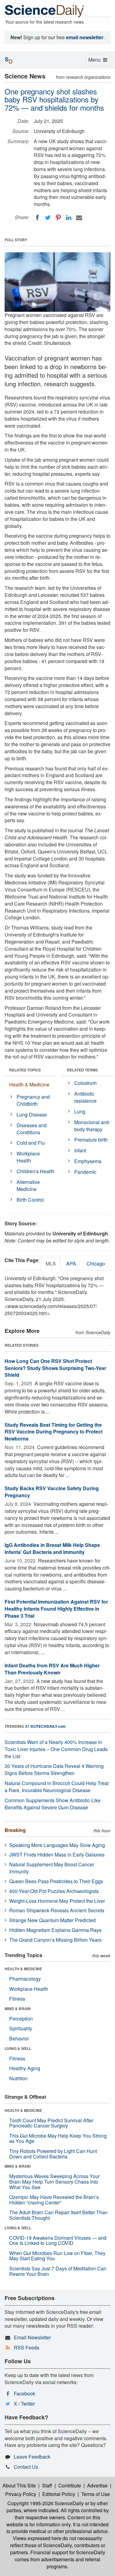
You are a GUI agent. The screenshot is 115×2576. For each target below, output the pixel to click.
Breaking (15, 1830)
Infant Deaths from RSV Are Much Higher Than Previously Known (52, 1669)
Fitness (17, 1999)
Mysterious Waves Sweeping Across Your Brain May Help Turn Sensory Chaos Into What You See (54, 2181)
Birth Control (30, 1200)
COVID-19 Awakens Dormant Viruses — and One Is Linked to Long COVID (58, 2240)
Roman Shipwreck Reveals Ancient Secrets (57, 1910)
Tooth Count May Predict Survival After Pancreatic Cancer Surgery (51, 2123)
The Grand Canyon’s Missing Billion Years (55, 1940)
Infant (80, 1150)
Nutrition (18, 2078)
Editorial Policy (59, 2494)
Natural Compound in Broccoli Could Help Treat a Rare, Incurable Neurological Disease (57, 1787)
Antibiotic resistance (85, 1097)
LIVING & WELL (18, 2048)
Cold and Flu (31, 1143)
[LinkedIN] (69, 218)
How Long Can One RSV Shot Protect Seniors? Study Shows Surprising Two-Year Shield (55, 1368)
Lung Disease (32, 1114)
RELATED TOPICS (25, 1070)
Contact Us (26, 2467)
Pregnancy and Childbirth (33, 1100)
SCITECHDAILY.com (48, 1726)
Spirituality (21, 2028)
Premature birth (91, 1140)
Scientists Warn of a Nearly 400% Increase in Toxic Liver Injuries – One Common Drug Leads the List (56, 1749)
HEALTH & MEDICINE (23, 1969)
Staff (47, 2485)
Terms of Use (96, 2494)
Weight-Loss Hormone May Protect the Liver (57, 1901)
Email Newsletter (32, 2337)
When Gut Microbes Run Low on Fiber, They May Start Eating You (57, 2256)
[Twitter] (48, 218)
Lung (80, 1111)
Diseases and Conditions (32, 1129)
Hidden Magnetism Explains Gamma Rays (55, 1930)
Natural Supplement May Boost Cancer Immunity (52, 1868)
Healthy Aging (25, 2068)
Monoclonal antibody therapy (92, 1126)
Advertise (97, 2485)
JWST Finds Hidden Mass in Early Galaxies (57, 1855)
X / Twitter (24, 2404)
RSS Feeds (27, 2347)
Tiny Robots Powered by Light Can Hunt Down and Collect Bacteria (53, 2154)
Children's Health (35, 1171)
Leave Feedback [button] (32, 2457)
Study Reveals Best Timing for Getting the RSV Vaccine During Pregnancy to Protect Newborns (54, 1432)
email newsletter (85, 37)
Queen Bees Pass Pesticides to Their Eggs (56, 1881)
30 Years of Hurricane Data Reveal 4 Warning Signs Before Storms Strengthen (54, 1769)
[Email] (79, 218)
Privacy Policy (21, 2494)
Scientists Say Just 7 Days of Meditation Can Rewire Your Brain (58, 2271)
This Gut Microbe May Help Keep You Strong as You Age (58, 2138)
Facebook (25, 2393)
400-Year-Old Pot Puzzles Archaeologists (54, 1891)
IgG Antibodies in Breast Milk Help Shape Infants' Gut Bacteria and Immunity (52, 1548)
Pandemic (85, 1172)
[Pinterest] (58, 218)
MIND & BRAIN (18, 2009)
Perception (21, 2019)
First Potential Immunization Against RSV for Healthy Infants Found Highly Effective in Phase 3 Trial (56, 1609)
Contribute (70, 2485)
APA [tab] (71, 1263)
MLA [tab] (51, 1263)
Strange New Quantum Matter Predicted (52, 1920)
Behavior (19, 2038)
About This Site (19, 2485)
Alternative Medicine (28, 1185)
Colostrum (85, 1083)
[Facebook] (37, 218)
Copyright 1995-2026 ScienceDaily (46, 2503)
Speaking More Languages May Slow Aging (57, 1845)
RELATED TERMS (82, 1070)
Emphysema (88, 1161)
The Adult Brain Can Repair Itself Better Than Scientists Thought (58, 2215)
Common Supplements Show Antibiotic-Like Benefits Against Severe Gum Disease (53, 1804)
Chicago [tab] (96, 1263)
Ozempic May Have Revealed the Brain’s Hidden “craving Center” (54, 2200)
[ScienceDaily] (44, 11)
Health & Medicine (29, 1084)
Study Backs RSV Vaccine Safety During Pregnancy (52, 1492)
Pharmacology (25, 1979)
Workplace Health (28, 1157)
